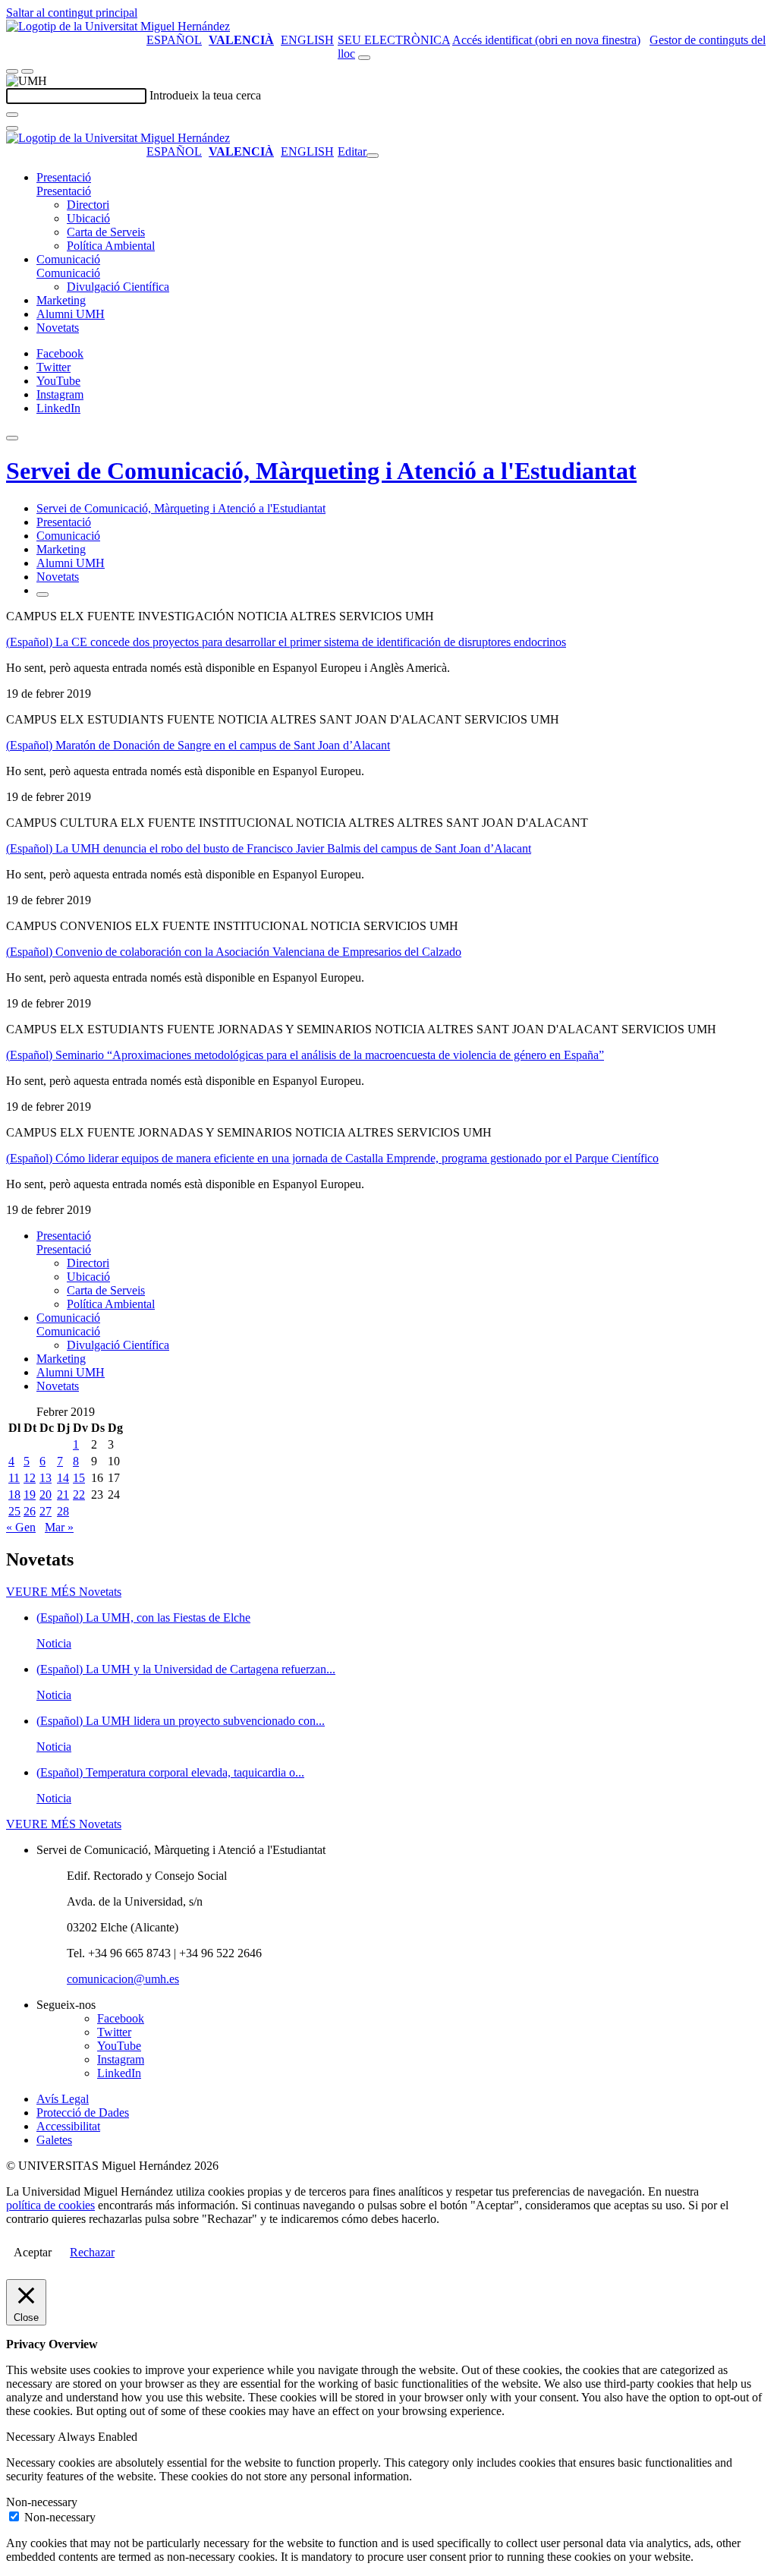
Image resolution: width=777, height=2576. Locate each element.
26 (30, 1511)
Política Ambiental (111, 246)
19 (30, 1495)
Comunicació (68, 259)
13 (46, 1478)
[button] (64, 191)
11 (14, 1478)
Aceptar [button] (33, 2252)
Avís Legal (63, 2099)
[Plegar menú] (373, 156)
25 (14, 1511)
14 (63, 1478)
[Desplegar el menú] (27, 71)
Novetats (58, 328)
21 (63, 1495)
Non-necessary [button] (42, 2502)
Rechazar (92, 2252)
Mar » (59, 1527)
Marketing (61, 300)
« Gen (21, 1527)
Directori (88, 205)
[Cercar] (12, 115)
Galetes (54, 2140)
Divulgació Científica (118, 287)
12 (30, 1478)
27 (46, 1511)
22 (79, 1495)
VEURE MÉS (64, 1592)
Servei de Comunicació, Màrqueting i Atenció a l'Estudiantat (321, 471)
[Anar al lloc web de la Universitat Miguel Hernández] (118, 26)
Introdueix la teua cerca (205, 95)
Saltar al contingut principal (72, 13)
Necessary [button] (32, 2437)
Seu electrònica (394, 40)
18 (14, 1495)
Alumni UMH (71, 314)
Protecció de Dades (83, 2113)
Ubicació (88, 218)
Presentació (64, 177)
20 (46, 1495)
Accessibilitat (68, 2126)
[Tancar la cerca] (12, 128)
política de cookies (50, 2205)
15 (79, 1478)
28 (63, 1511)
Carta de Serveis (106, 232)
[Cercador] (364, 58)
